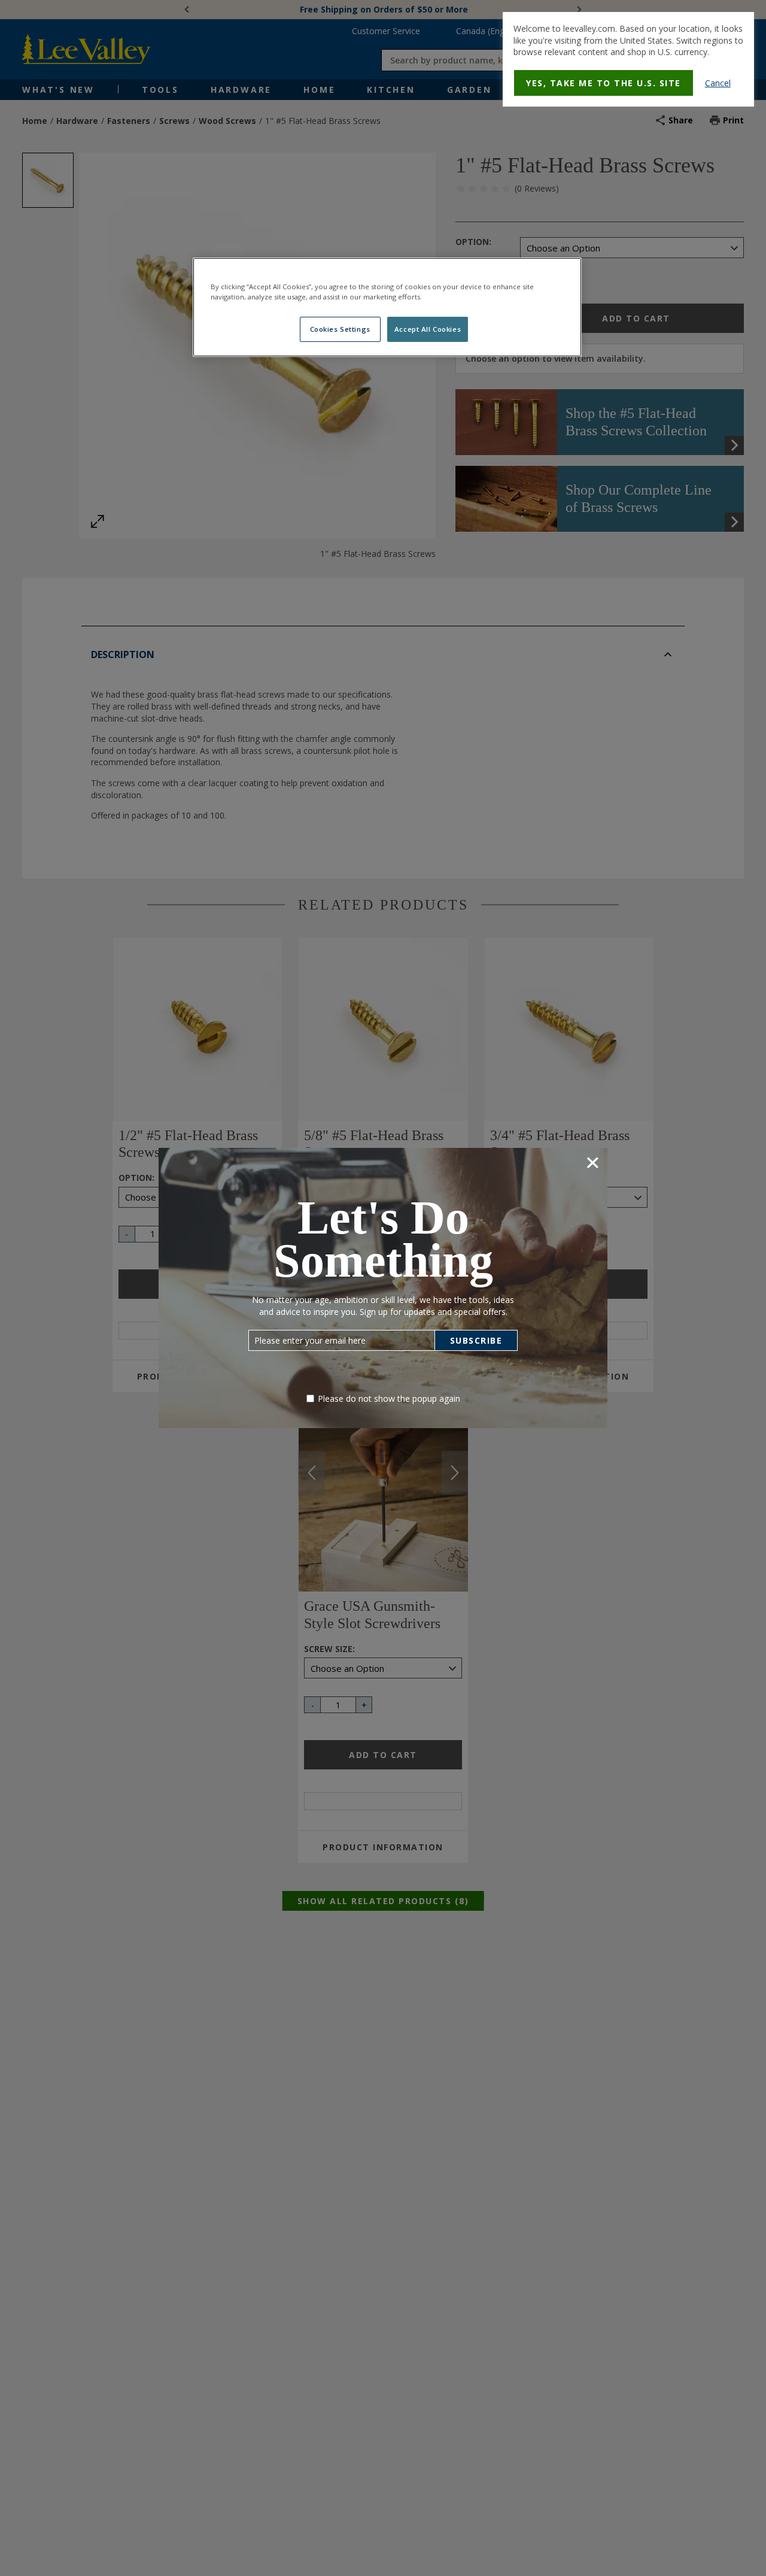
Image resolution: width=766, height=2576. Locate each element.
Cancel (718, 83)
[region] (387, 307)
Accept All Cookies (428, 329)
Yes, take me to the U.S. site (604, 83)
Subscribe (476, 1340)
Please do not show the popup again (389, 1398)
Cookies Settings (340, 329)
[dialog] (628, 59)
